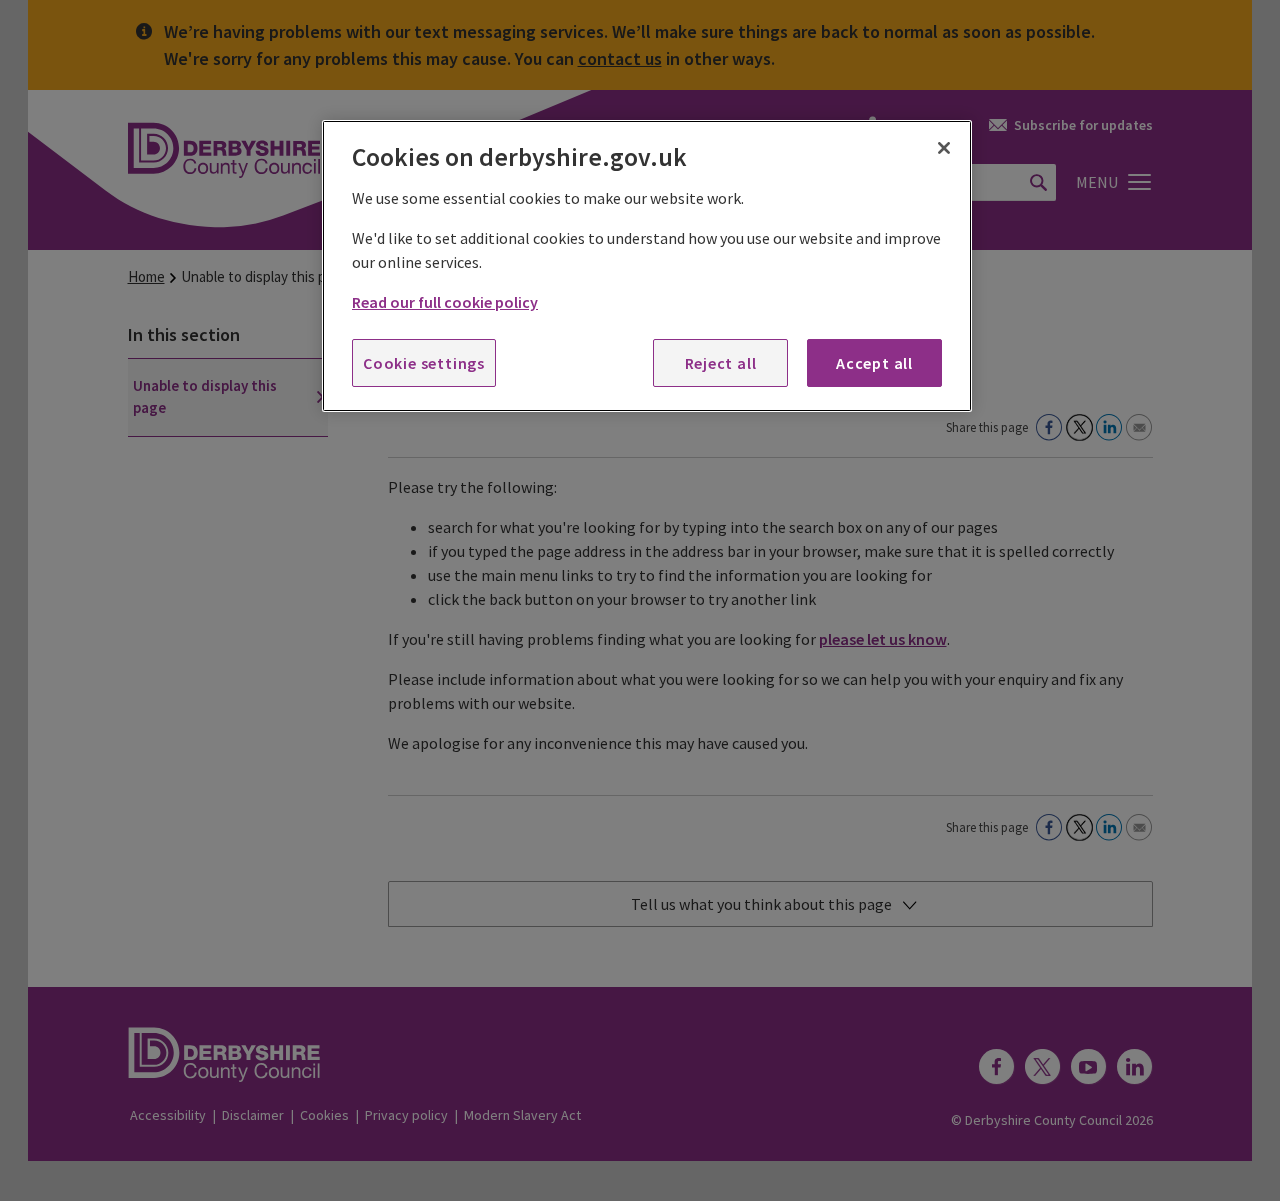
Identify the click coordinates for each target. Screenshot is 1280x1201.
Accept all (874, 363)
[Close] (944, 148)
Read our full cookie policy (445, 302)
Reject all (721, 363)
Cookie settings (424, 363)
